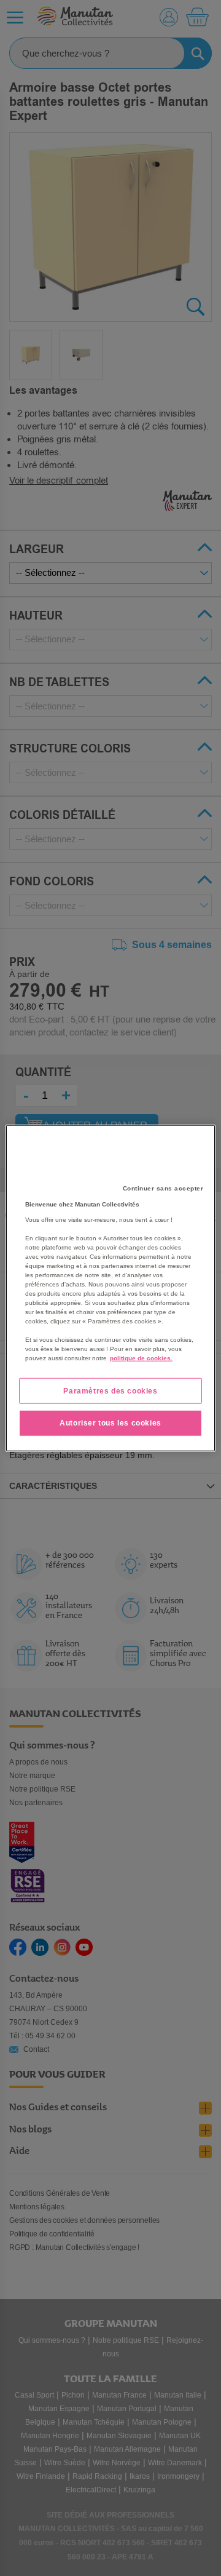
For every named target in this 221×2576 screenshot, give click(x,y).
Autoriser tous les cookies (110, 1423)
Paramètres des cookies (110, 1390)
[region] (110, 1288)
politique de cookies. (141, 1358)
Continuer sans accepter (163, 1188)
